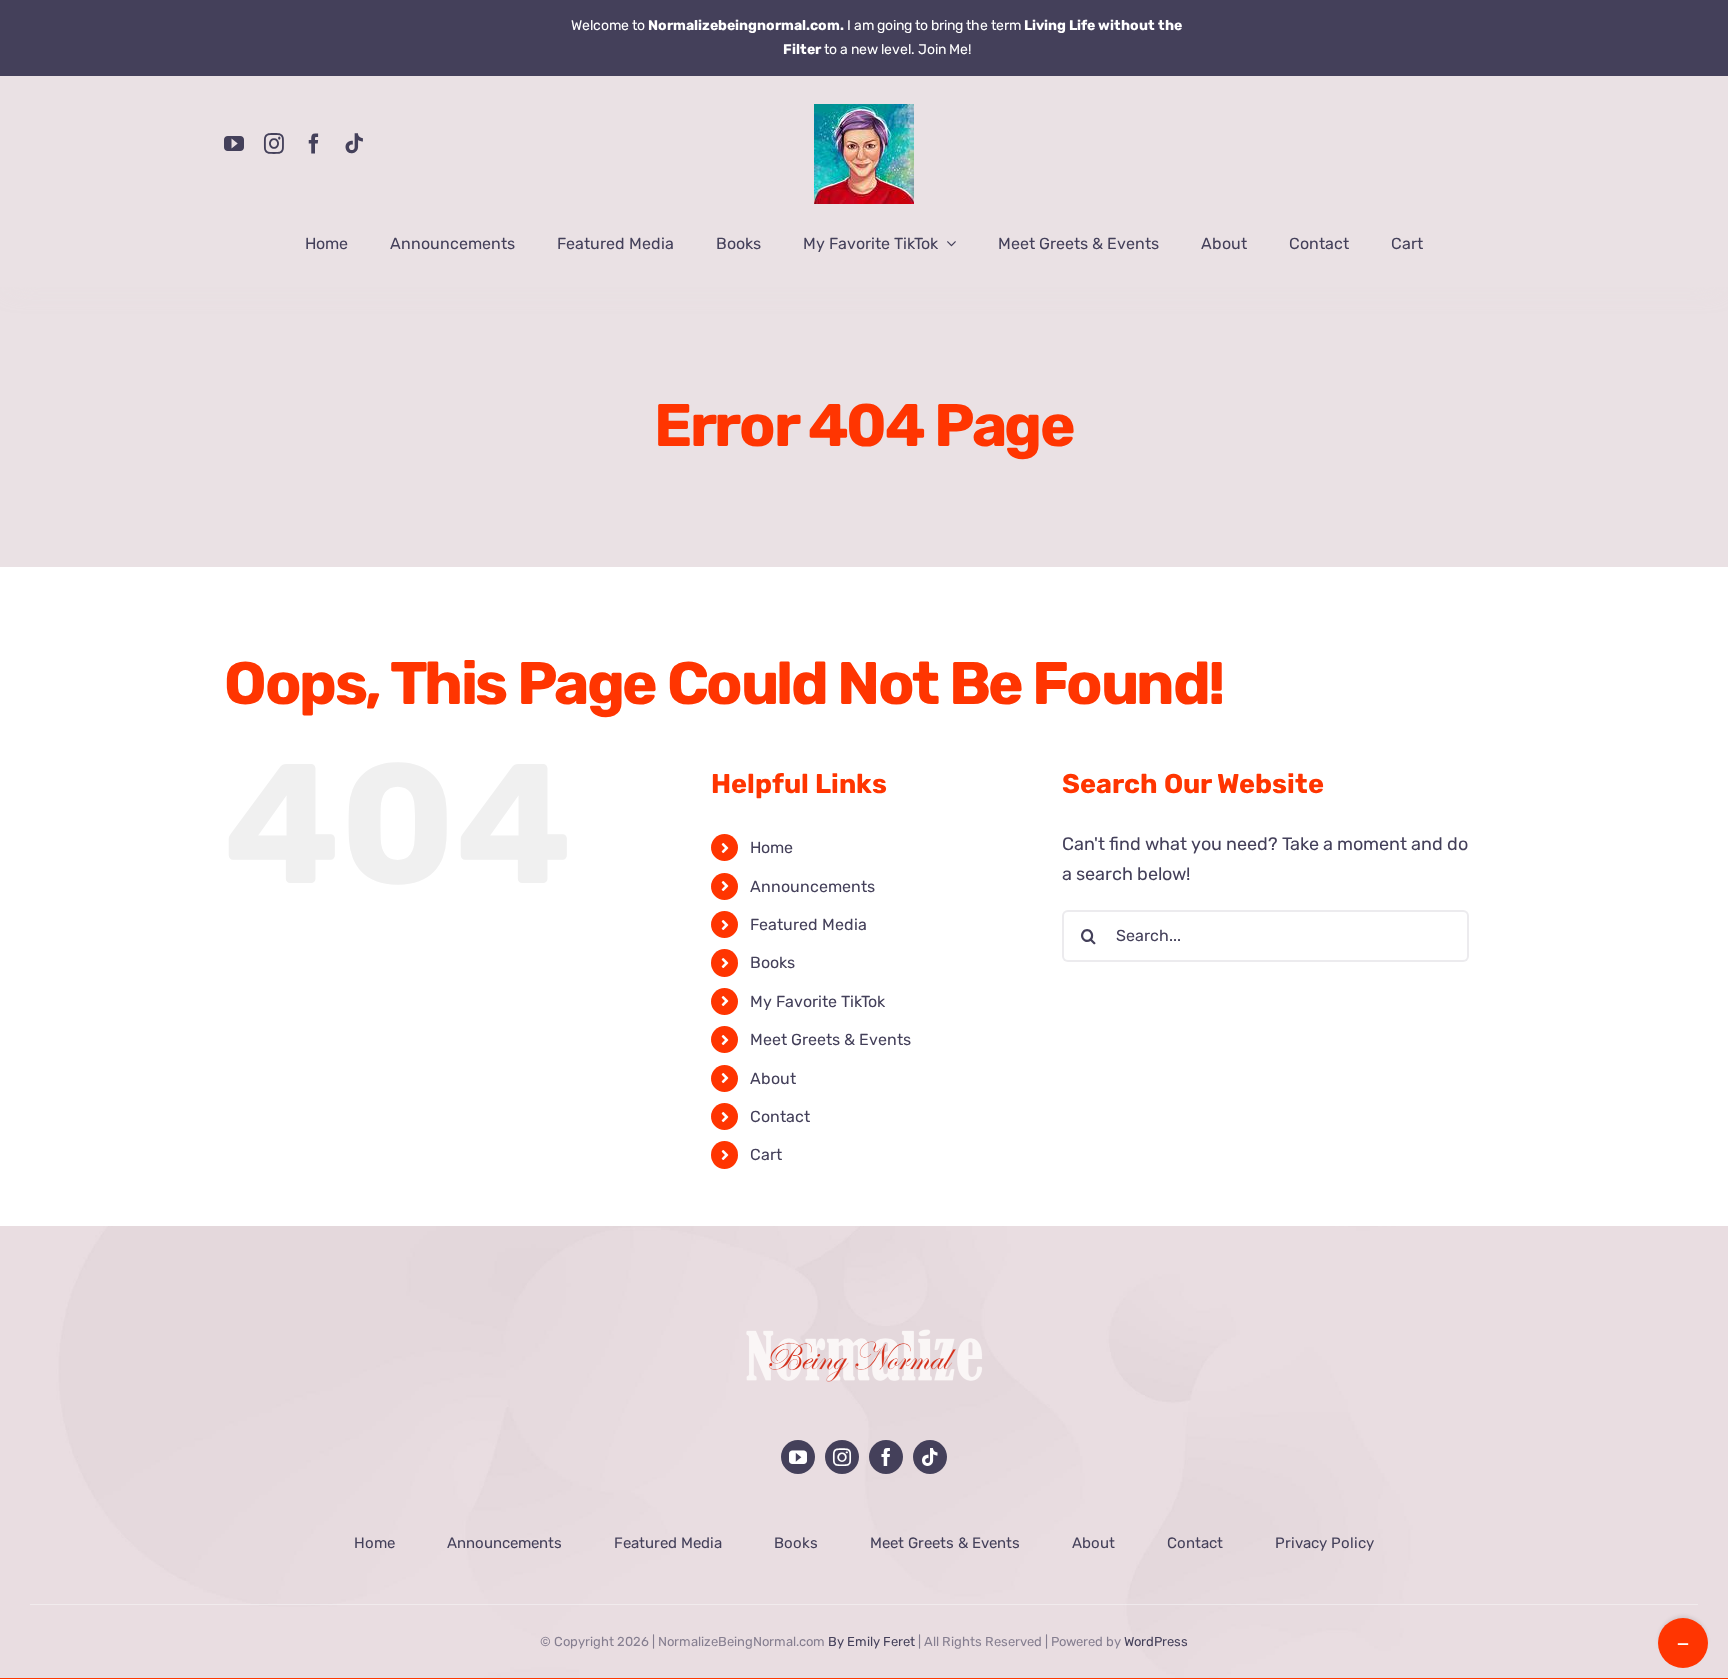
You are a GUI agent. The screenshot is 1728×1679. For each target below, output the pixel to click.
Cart (766, 1154)
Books (772, 962)
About (773, 1078)
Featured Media (808, 924)
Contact (780, 1116)
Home (771, 847)
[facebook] (314, 144)
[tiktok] (354, 144)
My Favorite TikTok (817, 1001)
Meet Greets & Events (830, 1039)
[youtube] (234, 144)
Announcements (812, 886)
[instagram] (274, 144)
